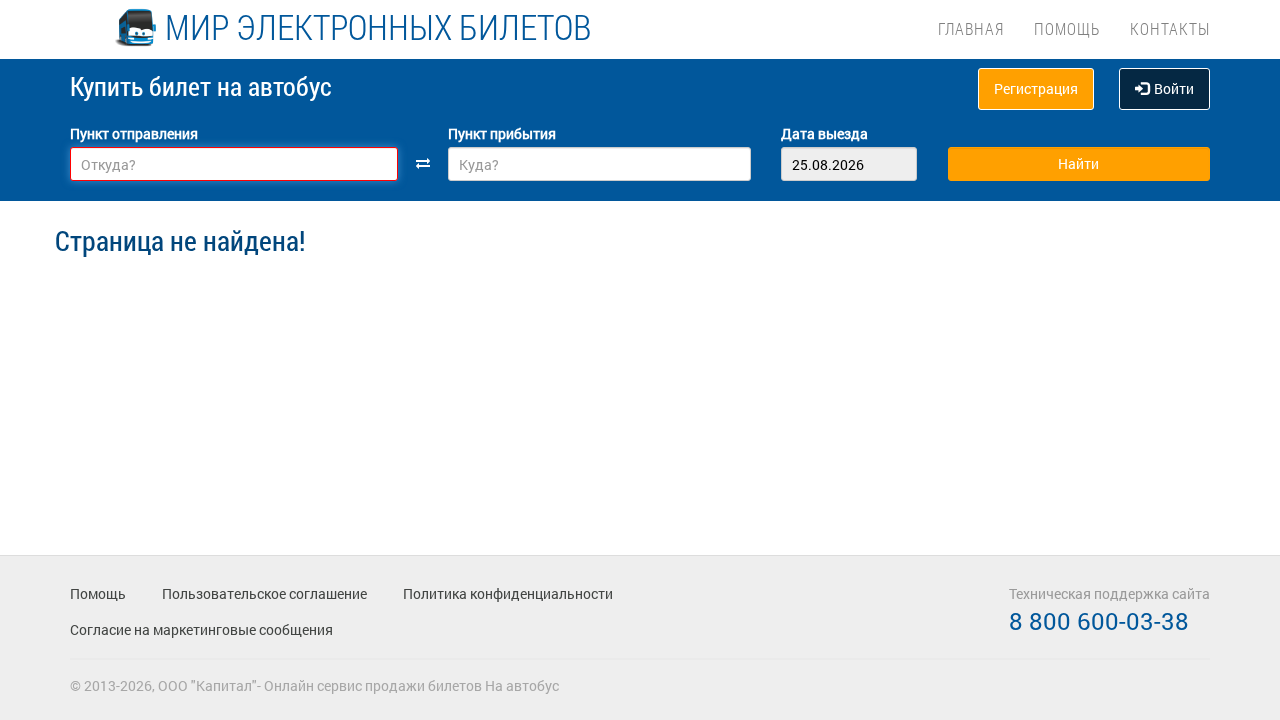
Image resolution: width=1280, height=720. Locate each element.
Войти (1174, 88)
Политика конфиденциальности (508, 593)
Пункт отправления (134, 133)
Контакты (1170, 28)
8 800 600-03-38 (1099, 621)
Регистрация (1036, 88)
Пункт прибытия (502, 133)
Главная (971, 28)
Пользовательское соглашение (264, 593)
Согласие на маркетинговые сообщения (201, 629)
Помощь (1067, 28)
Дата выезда (824, 133)
